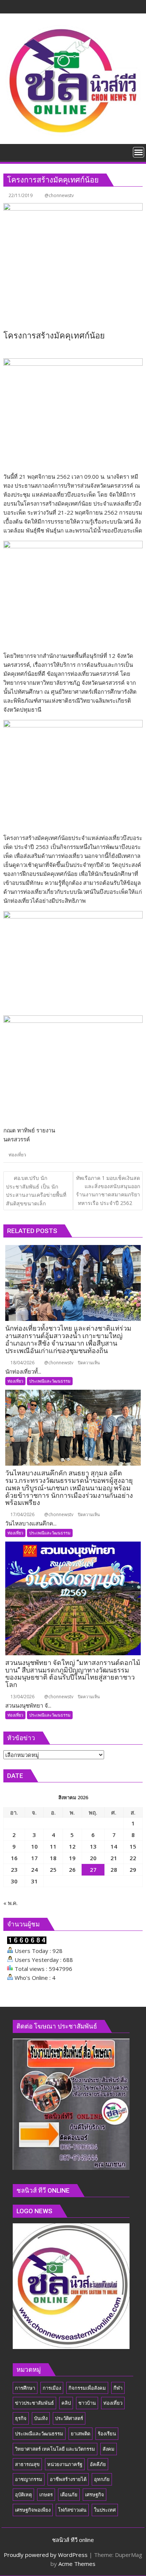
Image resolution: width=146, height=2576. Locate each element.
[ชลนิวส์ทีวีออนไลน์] (11, 151)
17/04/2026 (22, 1514)
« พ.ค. (10, 1903)
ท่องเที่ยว (17, 1155)
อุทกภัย (102, 2479)
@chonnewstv (59, 195)
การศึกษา (25, 2388)
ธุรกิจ (21, 2418)
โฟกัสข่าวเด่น (72, 2510)
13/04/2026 (22, 1697)
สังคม (109, 2449)
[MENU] (139, 152)
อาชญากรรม (29, 2479)
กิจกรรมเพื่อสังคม (87, 2388)
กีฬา (118, 2388)
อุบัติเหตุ (23, 2494)
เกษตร (46, 2494)
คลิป (66, 2403)
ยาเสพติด (80, 2434)
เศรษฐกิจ (95, 2494)
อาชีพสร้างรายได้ (68, 2479)
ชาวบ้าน (87, 2403)
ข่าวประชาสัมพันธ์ (34, 2403)
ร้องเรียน (107, 2434)
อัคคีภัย (98, 2464)
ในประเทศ (105, 2510)
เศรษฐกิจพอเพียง (33, 2510)
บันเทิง (41, 2418)
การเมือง (52, 2388)
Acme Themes (77, 2564)
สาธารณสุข (27, 2464)
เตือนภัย (69, 2494)
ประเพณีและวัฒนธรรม (50, 1381)
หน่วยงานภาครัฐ (65, 2464)
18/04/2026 (22, 1363)
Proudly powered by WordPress (46, 2555)
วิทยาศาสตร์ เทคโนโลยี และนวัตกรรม (55, 2449)
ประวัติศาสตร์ (69, 2418)
